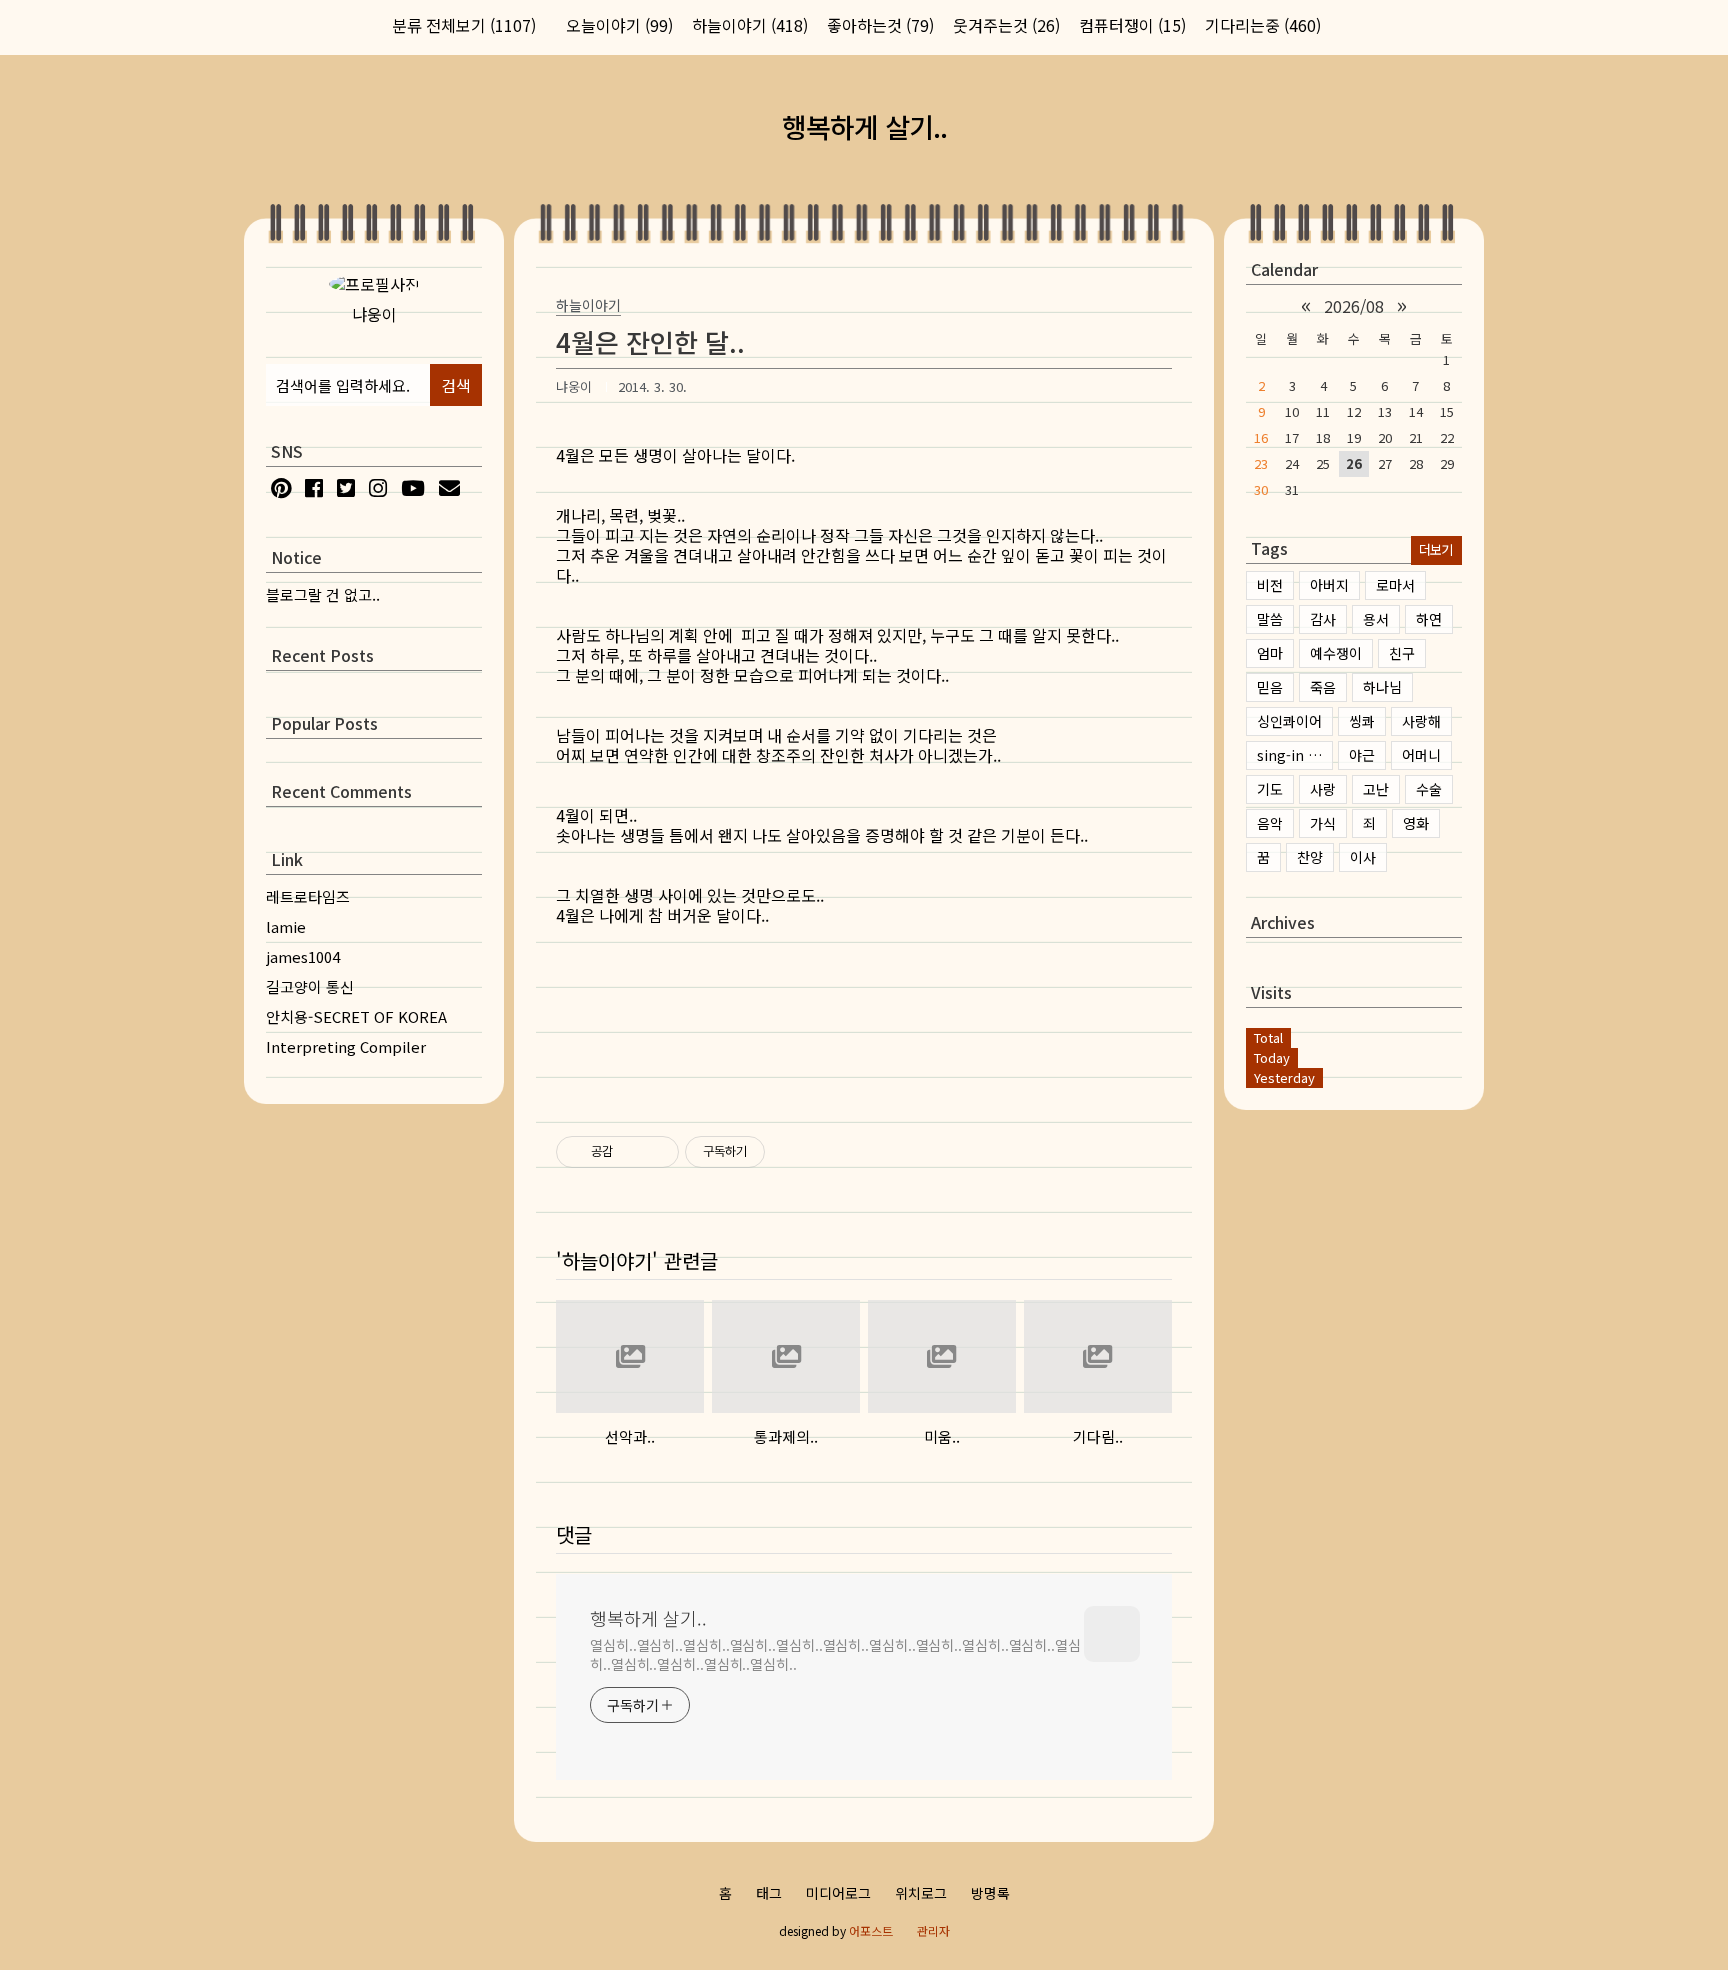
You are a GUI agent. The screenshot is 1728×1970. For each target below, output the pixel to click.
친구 (1402, 653)
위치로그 (921, 1893)
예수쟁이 (1336, 653)
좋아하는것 (880, 25)
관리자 (933, 1930)
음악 (1270, 823)
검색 (456, 385)
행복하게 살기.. (864, 126)
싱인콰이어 (1289, 721)
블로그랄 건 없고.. (323, 594)
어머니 (1421, 755)
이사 (1363, 857)
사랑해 (1421, 721)
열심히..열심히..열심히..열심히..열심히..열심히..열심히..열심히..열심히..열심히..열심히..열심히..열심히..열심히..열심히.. (835, 1654)
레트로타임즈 (308, 896)
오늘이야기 (619, 25)
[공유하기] (631, 1152)
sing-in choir (1295, 755)
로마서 (1395, 585)
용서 (1376, 619)
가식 (1323, 823)
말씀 (1270, 619)
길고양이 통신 (310, 986)
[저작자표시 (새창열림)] (774, 1152)
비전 (1270, 585)
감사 (1323, 619)
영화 (1416, 823)
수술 (1429, 789)
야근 (1362, 755)
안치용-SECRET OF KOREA (356, 1016)
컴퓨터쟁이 (1132, 25)
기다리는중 (1263, 25)
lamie (286, 926)
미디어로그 (838, 1893)
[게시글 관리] (656, 1152)
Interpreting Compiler (346, 1046)
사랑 (1323, 789)
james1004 (303, 956)
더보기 (1435, 549)
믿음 (1270, 687)
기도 (1270, 789)
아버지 (1329, 585)
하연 (1429, 619)
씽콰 (1362, 721)
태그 (769, 1893)
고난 (1376, 789)
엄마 (1270, 653)
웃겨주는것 (1006, 25)
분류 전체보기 (464, 25)
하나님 (1382, 687)
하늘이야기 (750, 25)
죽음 (1323, 687)
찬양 (1310, 857)
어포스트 (871, 1930)
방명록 (990, 1893)
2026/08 (1354, 306)
